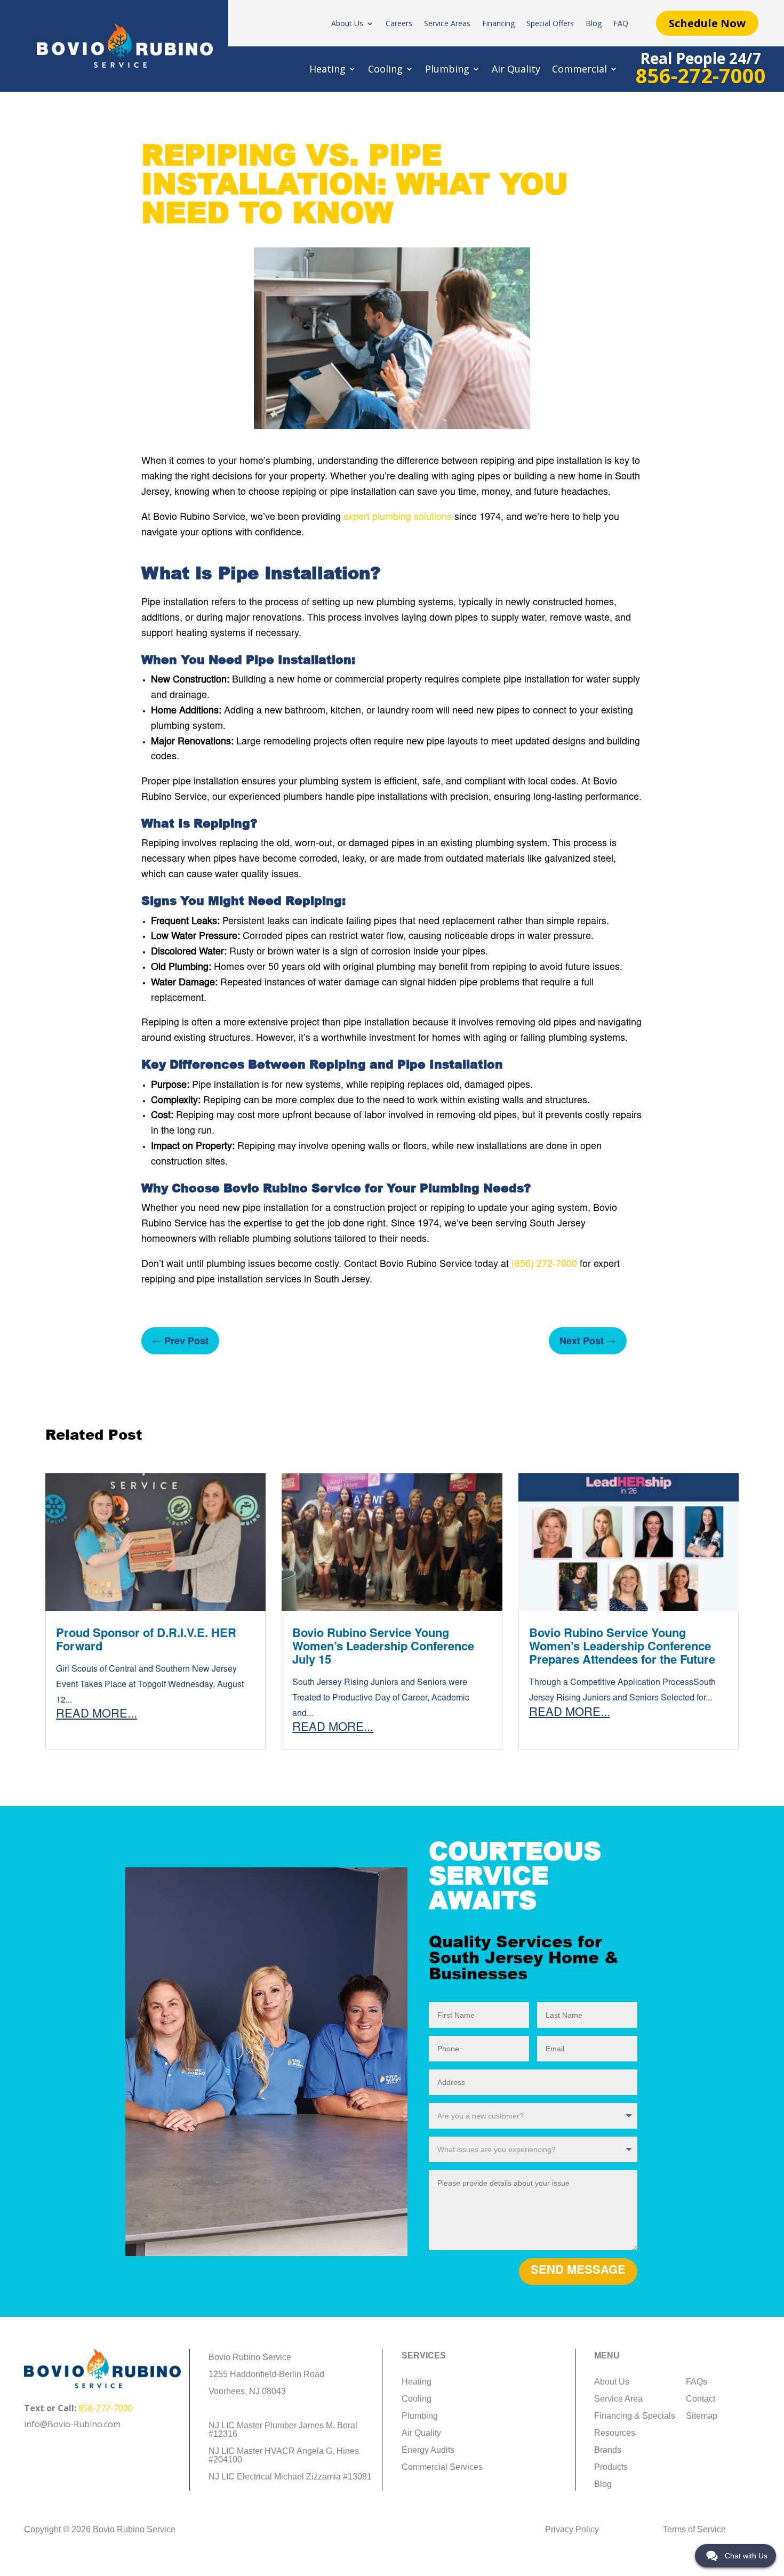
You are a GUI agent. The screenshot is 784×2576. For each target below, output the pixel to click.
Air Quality (516, 70)
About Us (347, 24)
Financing (498, 24)
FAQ (621, 24)
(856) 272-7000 (544, 1265)
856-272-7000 (106, 2408)
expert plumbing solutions (398, 518)
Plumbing (447, 70)
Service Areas (447, 24)
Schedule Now (707, 23)
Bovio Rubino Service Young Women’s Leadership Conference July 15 (383, 1648)
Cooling (385, 70)
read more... (97, 1715)
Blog (594, 24)
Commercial (579, 70)
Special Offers (550, 24)
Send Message (578, 2271)
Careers (399, 24)
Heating (327, 70)
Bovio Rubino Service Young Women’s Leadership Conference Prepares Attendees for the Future (622, 1648)
